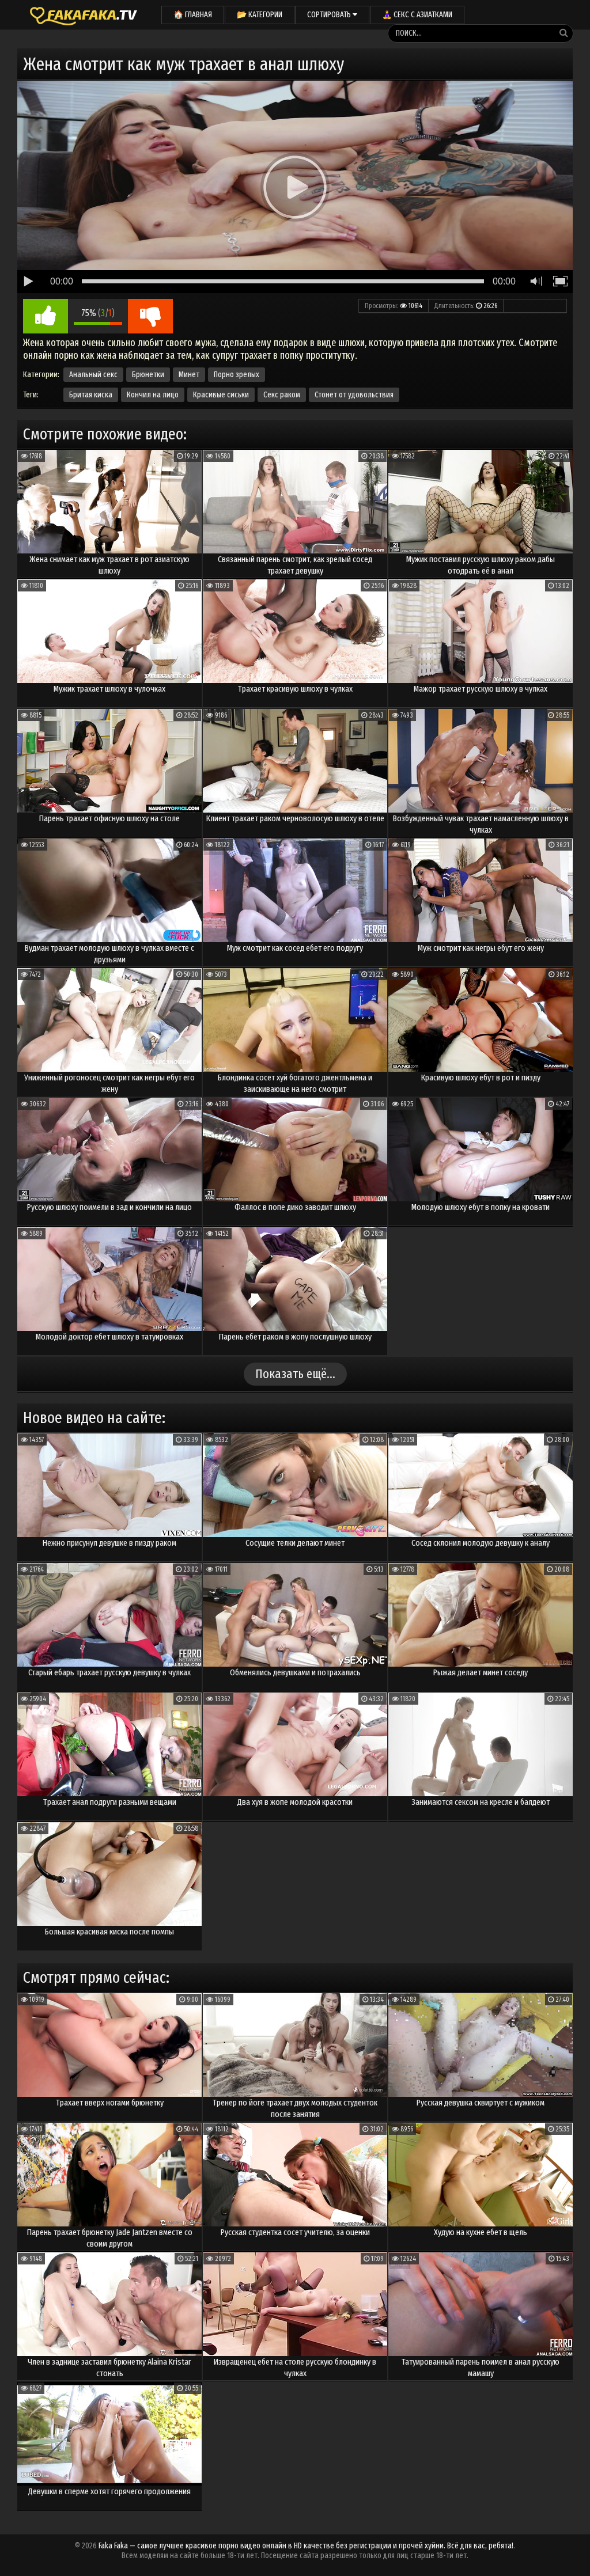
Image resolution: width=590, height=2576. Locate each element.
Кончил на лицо (153, 395)
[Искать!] (563, 33)
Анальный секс (93, 375)
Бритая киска (91, 395)
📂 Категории (260, 15)
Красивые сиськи (221, 395)
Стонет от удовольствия (354, 395)
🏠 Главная (193, 15)
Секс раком (282, 395)
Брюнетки (148, 375)
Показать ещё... (295, 1374)
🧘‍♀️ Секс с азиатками (417, 15)
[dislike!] (150, 316)
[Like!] (46, 316)
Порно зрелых (237, 375)
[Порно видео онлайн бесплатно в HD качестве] (84, 14)
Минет (189, 375)
